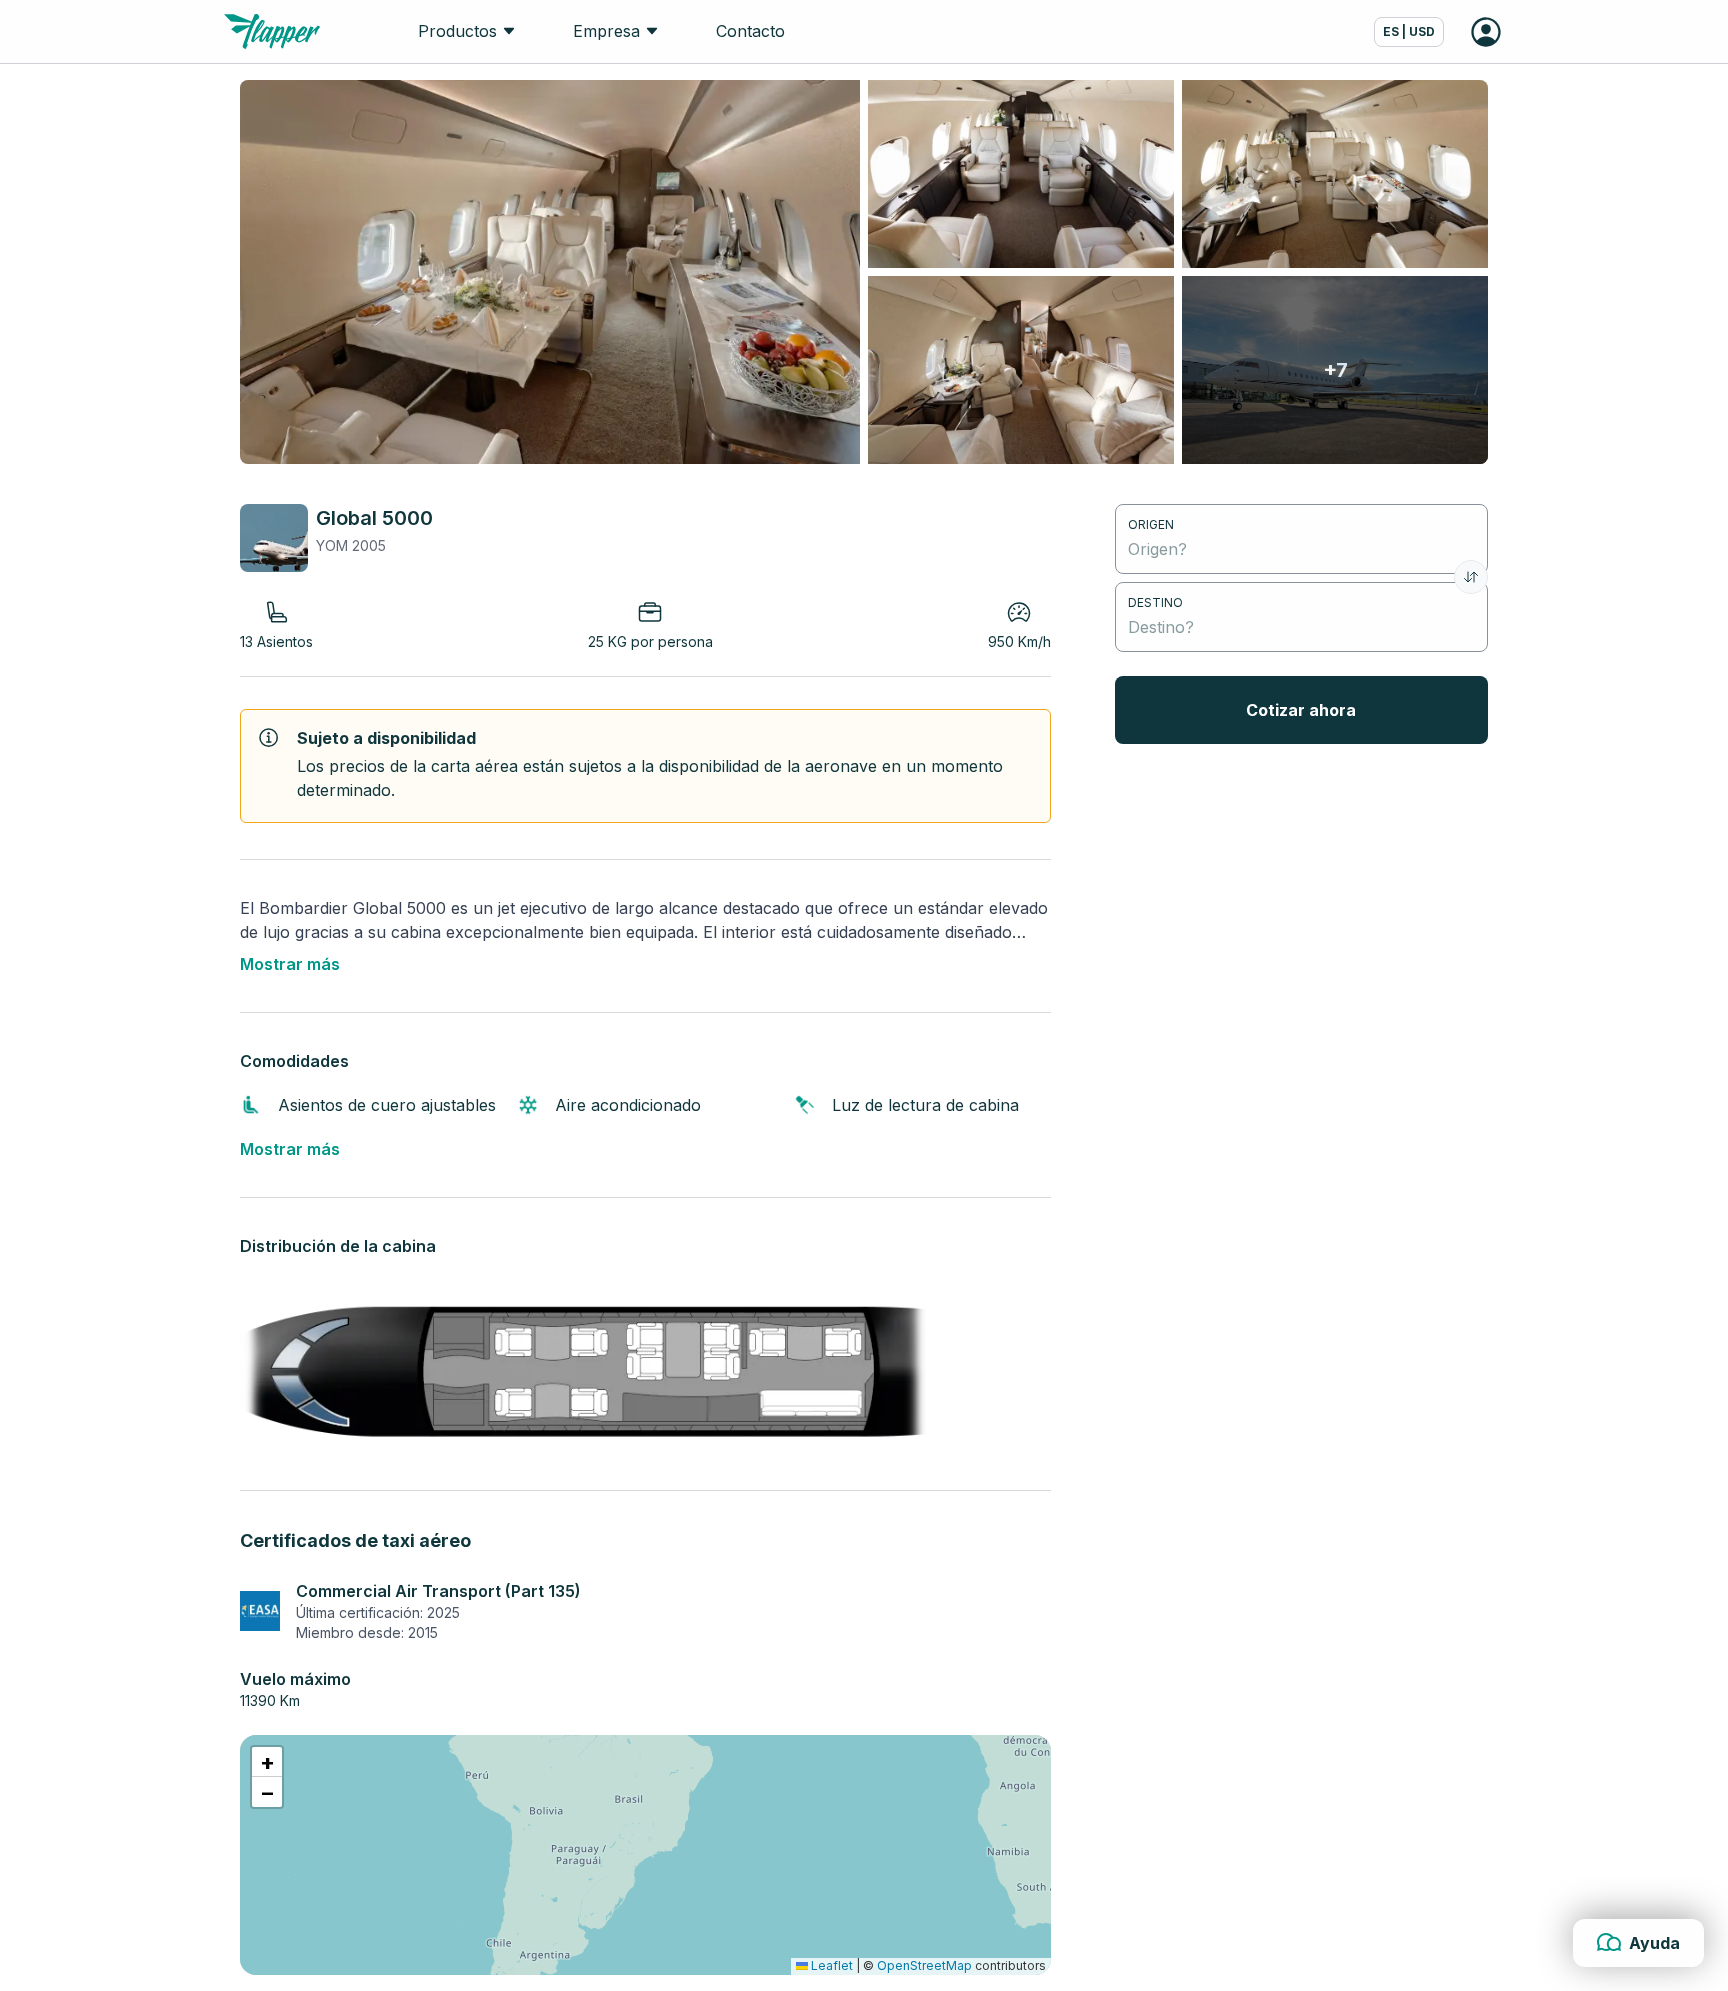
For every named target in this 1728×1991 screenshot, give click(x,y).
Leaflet (830, 1965)
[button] (267, 1762)
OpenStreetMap (924, 1965)
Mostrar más (290, 964)
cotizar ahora (1301, 710)
